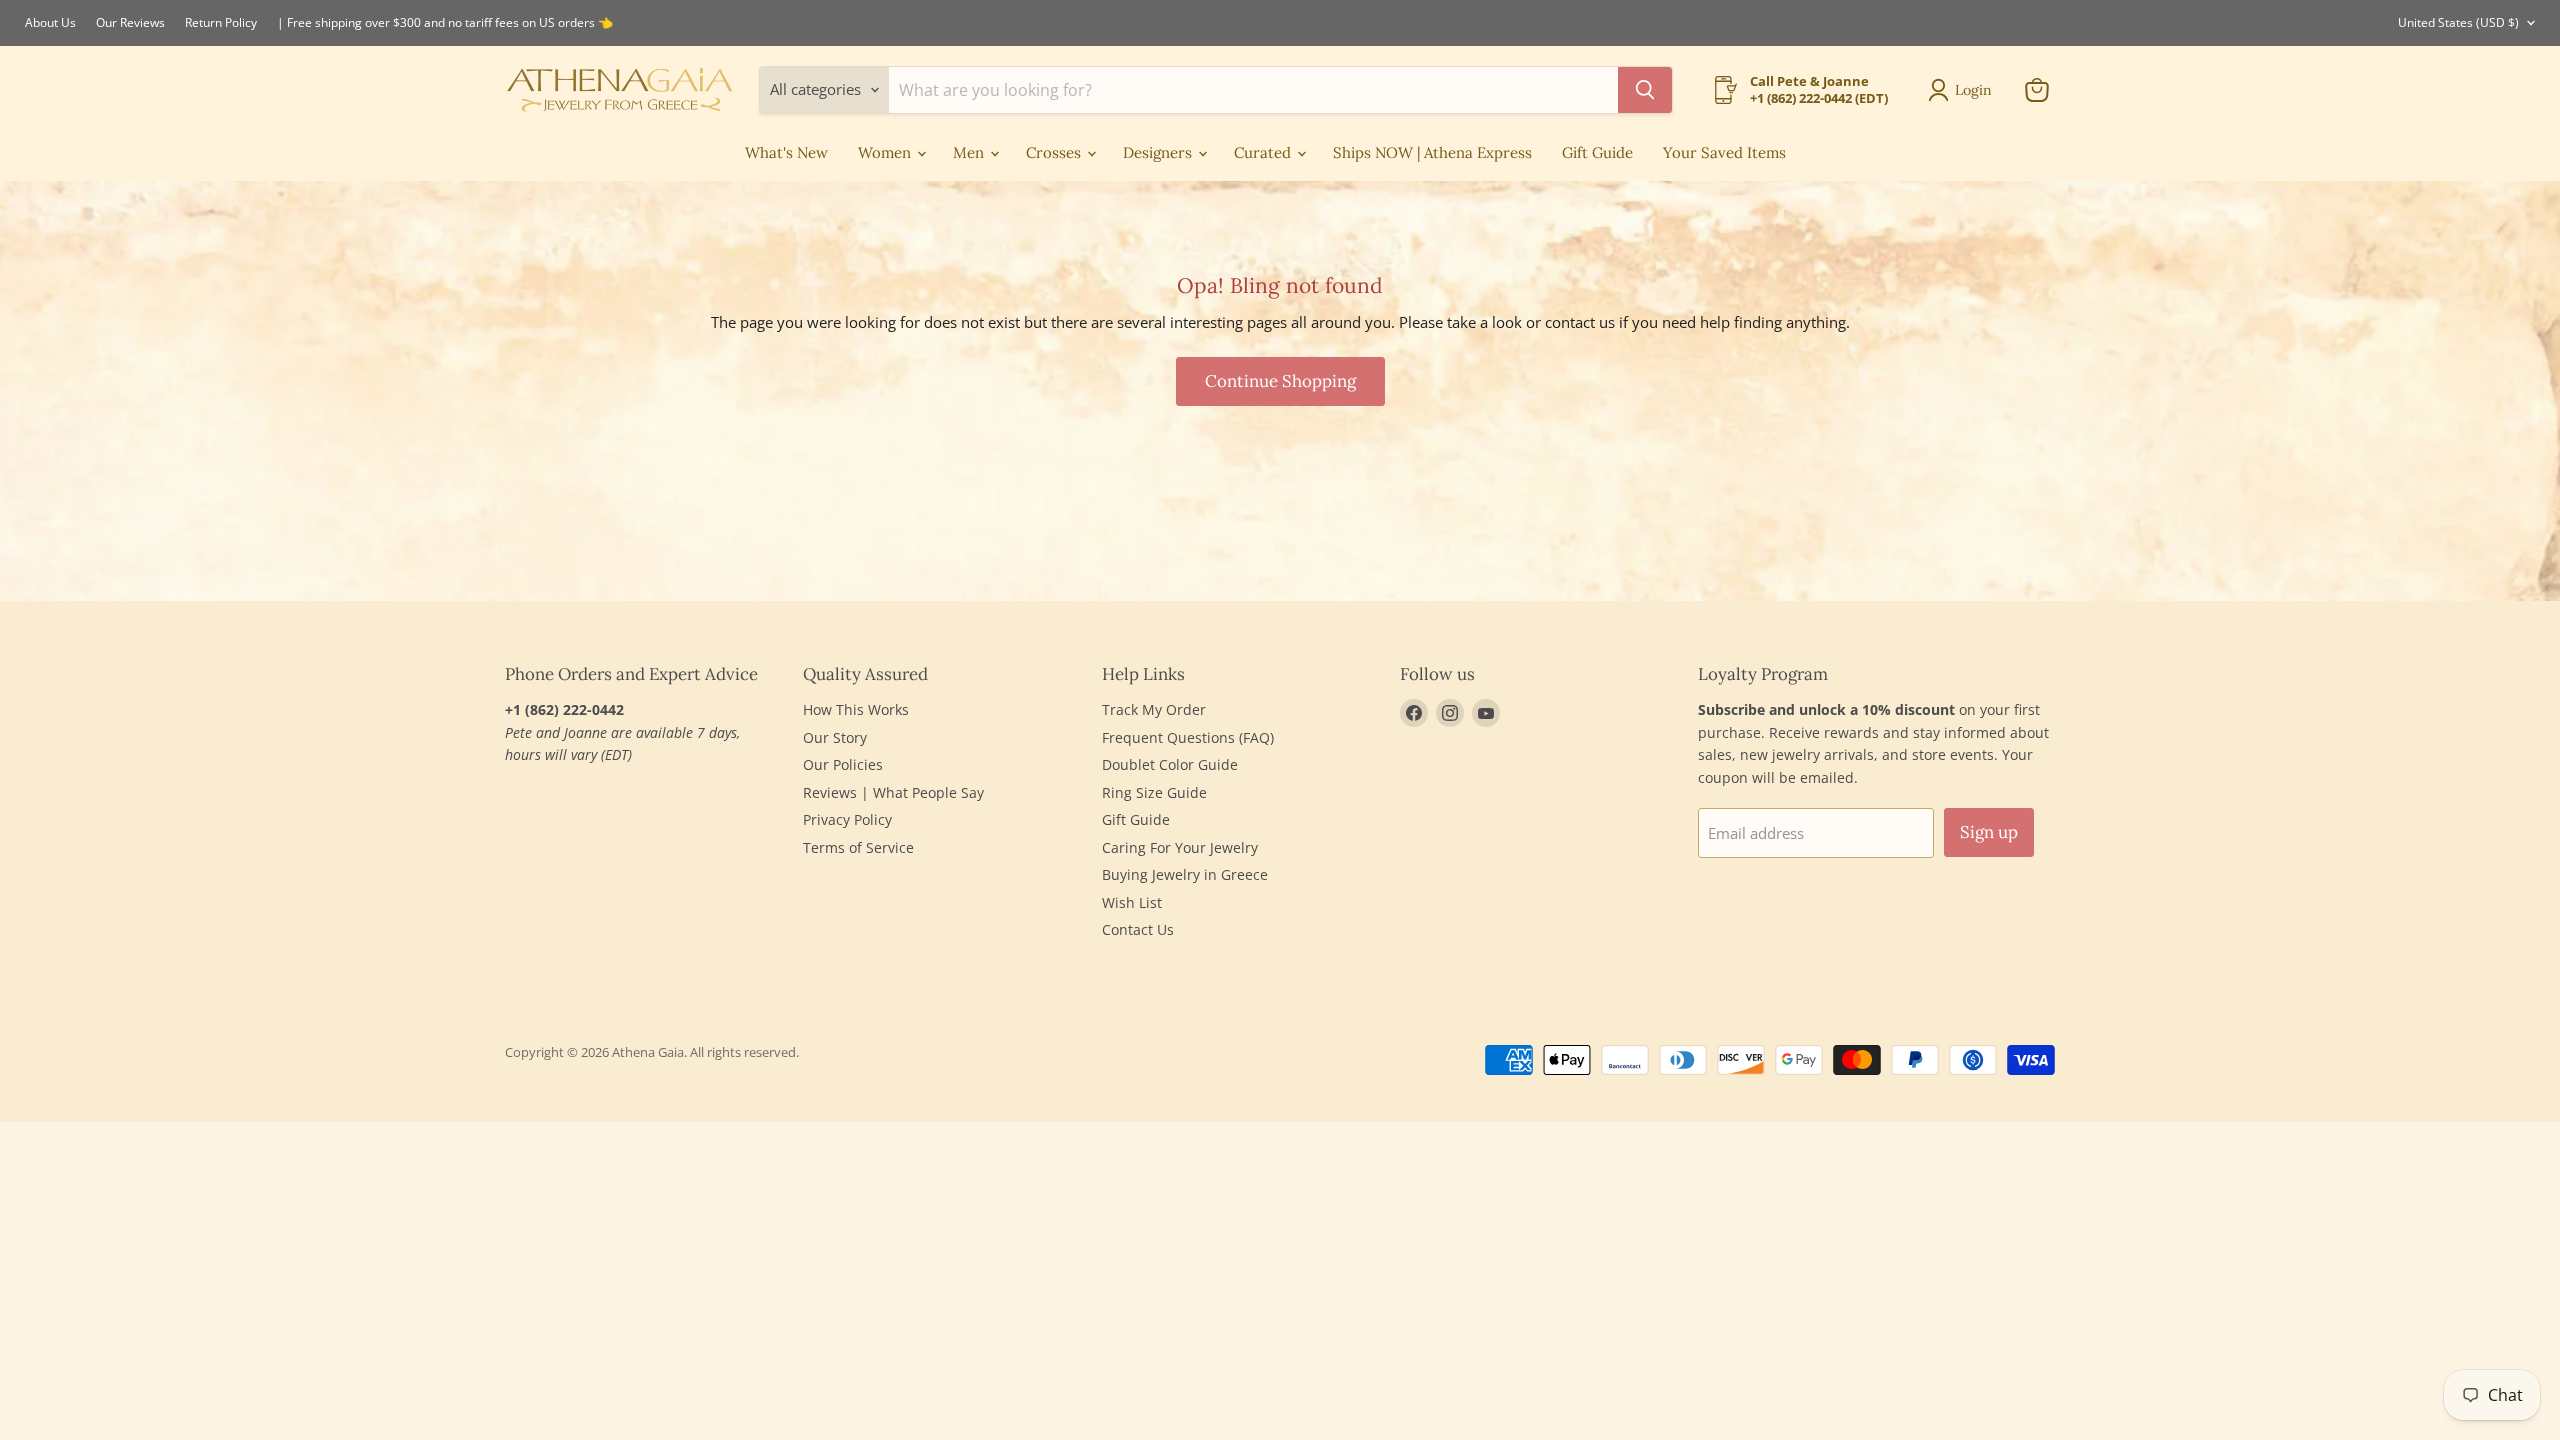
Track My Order (1154, 709)
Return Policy (221, 23)
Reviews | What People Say (893, 792)
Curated (1264, 152)
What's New (786, 152)
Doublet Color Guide (1170, 764)
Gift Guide (1597, 152)
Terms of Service (858, 847)
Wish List (1132, 902)
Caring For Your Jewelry (1180, 847)
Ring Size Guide (1154, 792)
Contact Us (1138, 929)
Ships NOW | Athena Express (1432, 152)
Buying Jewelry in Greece (1185, 874)
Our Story (835, 737)
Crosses (1055, 152)
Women (886, 152)
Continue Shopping (1280, 381)
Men (970, 152)
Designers (1159, 152)
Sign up (1989, 832)
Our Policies (843, 764)
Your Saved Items (1724, 152)
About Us (50, 23)
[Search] (1645, 90)
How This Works (856, 709)
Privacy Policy (847, 819)
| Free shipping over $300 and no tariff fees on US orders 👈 (445, 23)
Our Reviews (130, 23)
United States (2458, 22)
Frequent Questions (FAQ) (1188, 737)
